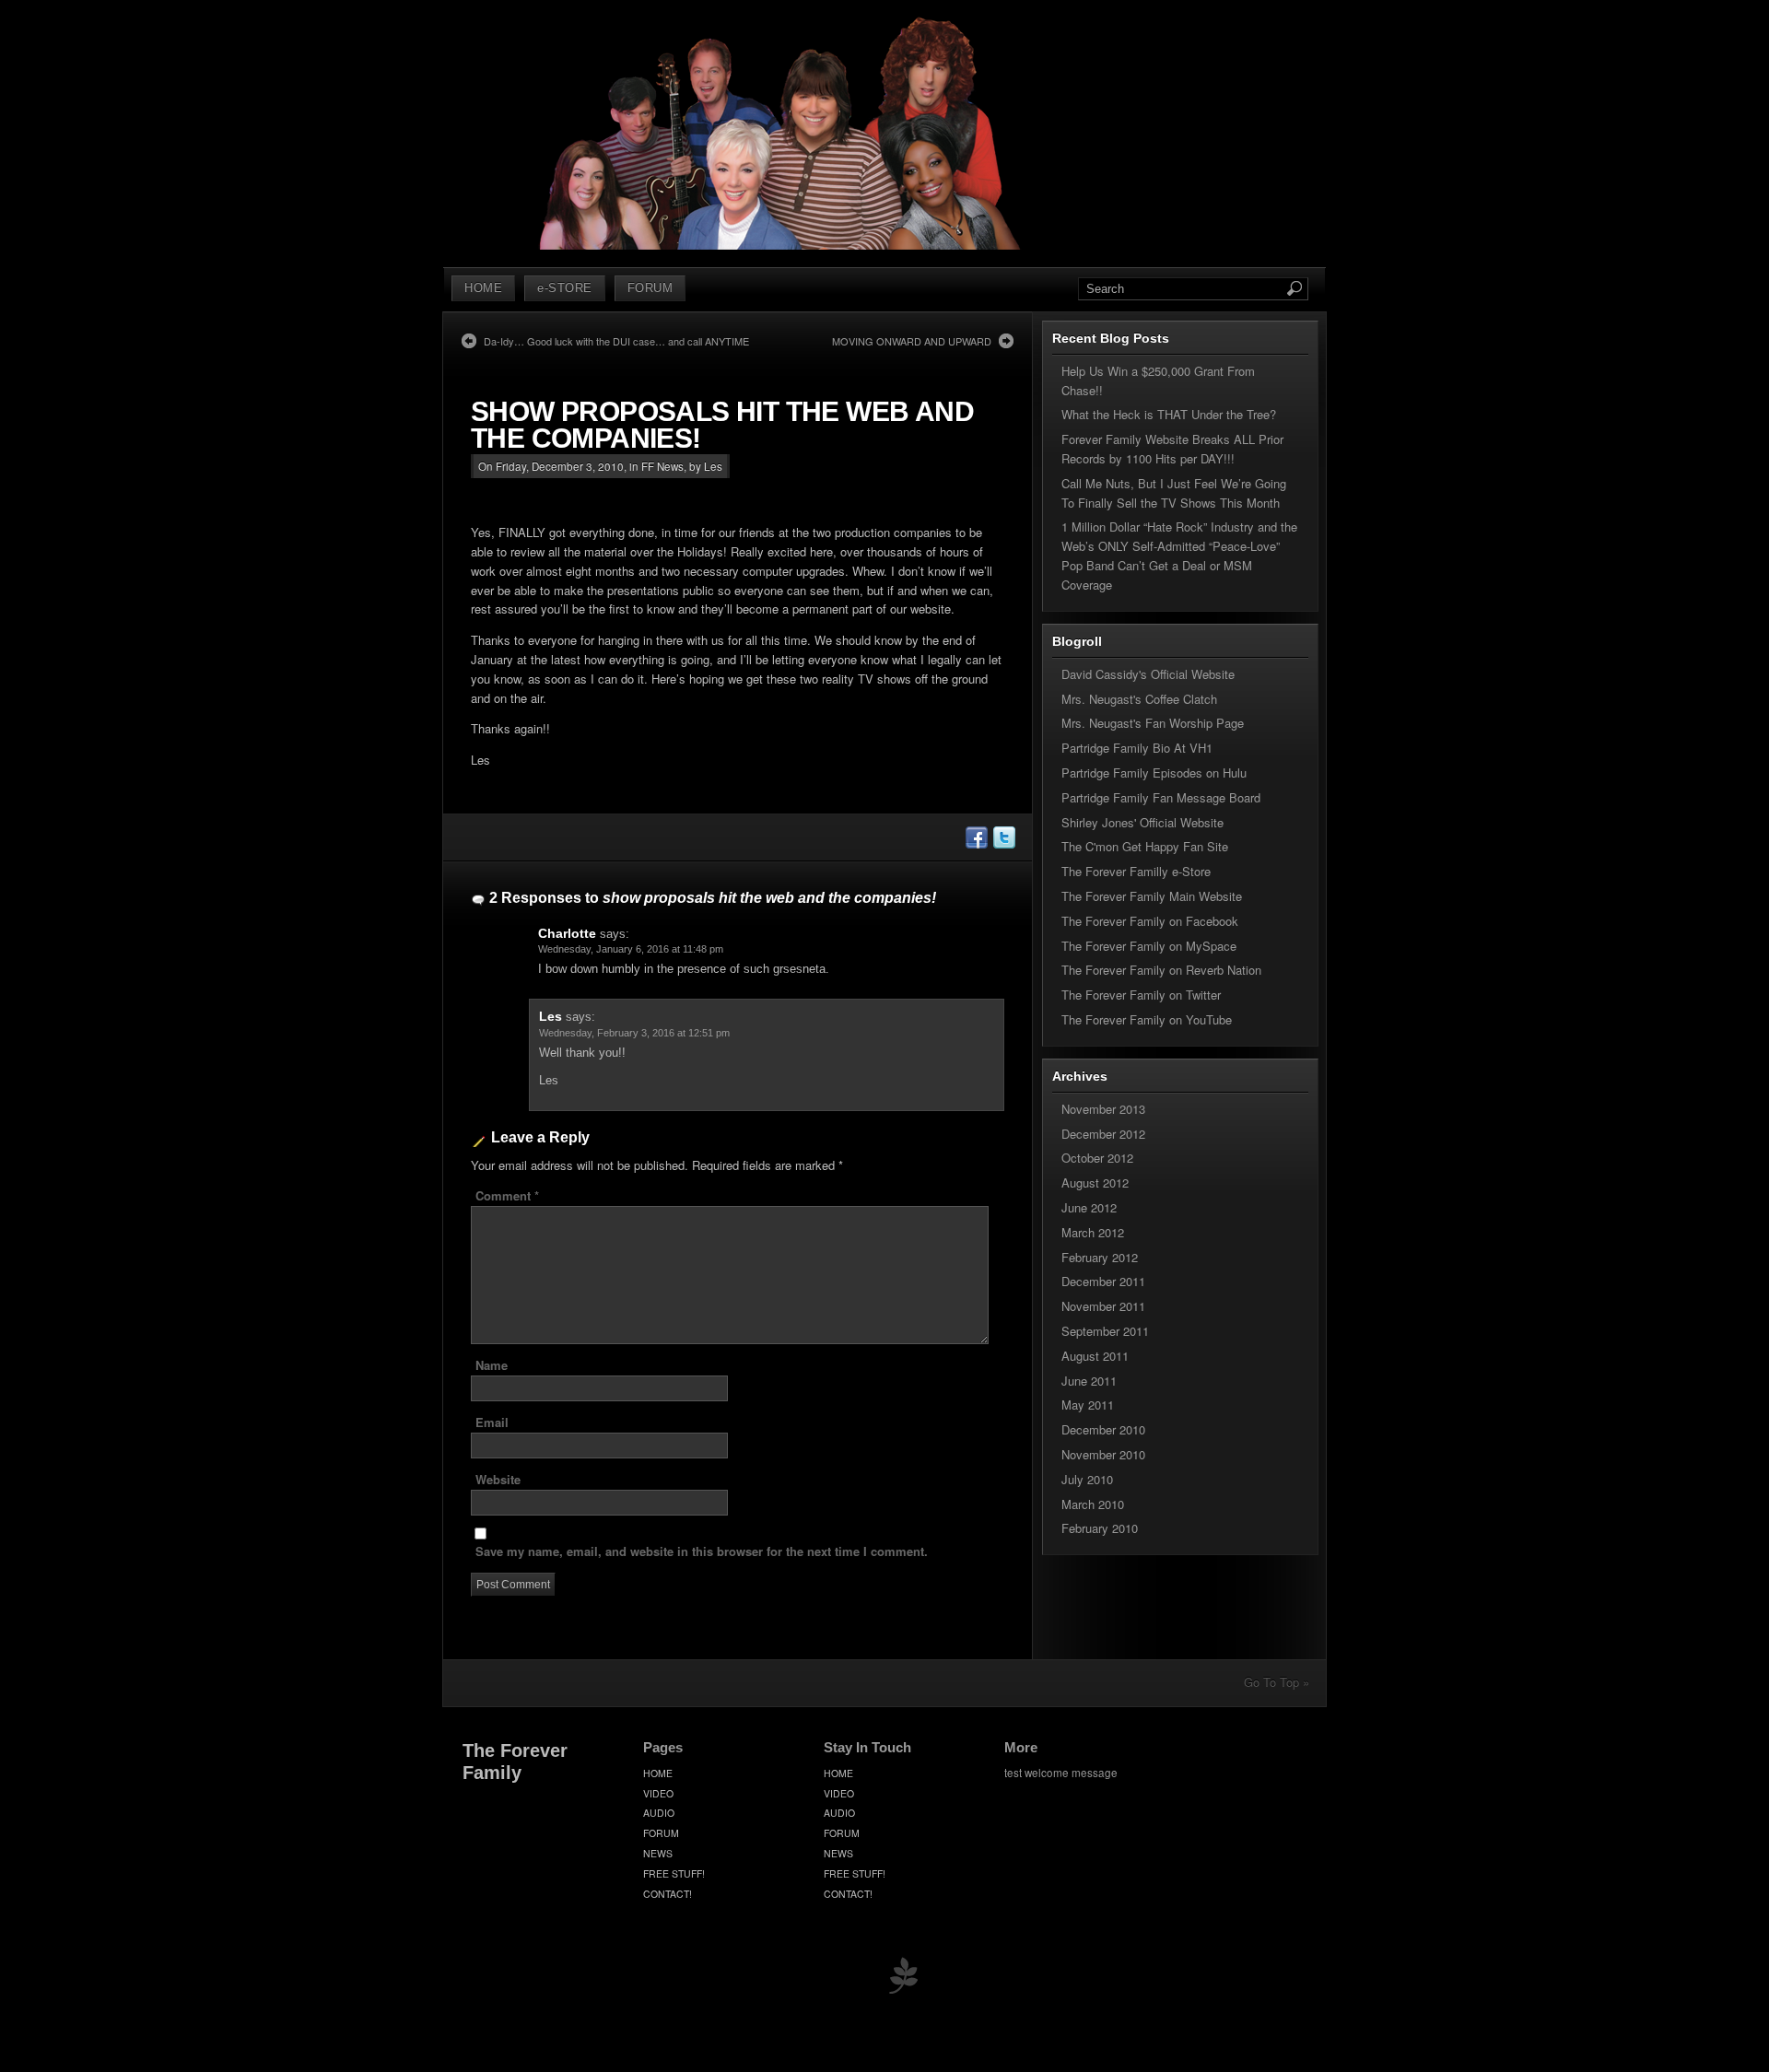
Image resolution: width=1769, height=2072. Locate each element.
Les (551, 1016)
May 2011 (1088, 1405)
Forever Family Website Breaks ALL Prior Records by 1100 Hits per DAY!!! (1172, 449)
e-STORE (565, 288)
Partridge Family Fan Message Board (1161, 797)
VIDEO (658, 1793)
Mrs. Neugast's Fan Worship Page (1153, 723)
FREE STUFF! (674, 1873)
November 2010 (1103, 1454)
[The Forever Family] (781, 245)
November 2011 (1103, 1306)
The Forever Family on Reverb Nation (1161, 970)
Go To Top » (1277, 1682)
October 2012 (1097, 1158)
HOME (483, 288)
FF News (662, 466)
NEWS (658, 1853)
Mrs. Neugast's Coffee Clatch (1139, 699)
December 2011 (1103, 1281)
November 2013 (1103, 1109)
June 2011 (1089, 1381)
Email (492, 1422)
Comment (507, 1195)
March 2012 (1093, 1232)
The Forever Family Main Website (1152, 896)
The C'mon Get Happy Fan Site (1145, 846)
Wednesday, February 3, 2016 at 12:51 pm (634, 1033)
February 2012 (1100, 1257)
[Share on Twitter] (1003, 843)
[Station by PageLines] (903, 1979)
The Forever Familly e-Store (1136, 871)
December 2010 (1103, 1429)
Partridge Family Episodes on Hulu (1154, 773)
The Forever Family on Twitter (1141, 995)
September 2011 (1105, 1331)
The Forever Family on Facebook (1150, 921)
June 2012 (1089, 1207)
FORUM (650, 288)
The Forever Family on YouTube (1147, 1019)
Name (492, 1365)
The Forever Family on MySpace (1149, 946)
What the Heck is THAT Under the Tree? (1169, 414)
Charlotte (567, 933)
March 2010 (1093, 1504)
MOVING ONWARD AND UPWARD (912, 341)
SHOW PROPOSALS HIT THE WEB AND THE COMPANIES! (722, 425)
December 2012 (1103, 1134)
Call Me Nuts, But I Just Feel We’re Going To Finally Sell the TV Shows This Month (1174, 493)
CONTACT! (668, 1894)
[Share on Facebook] (976, 843)
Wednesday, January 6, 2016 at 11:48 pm (631, 949)
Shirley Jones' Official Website (1142, 822)
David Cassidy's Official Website (1148, 674)
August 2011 (1095, 1356)
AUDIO (659, 1813)
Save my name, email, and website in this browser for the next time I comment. (702, 1551)
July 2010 (1087, 1479)
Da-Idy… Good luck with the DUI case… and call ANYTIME (616, 341)
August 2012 (1095, 1182)
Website (498, 1479)
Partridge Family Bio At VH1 (1137, 748)
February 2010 (1100, 1528)
